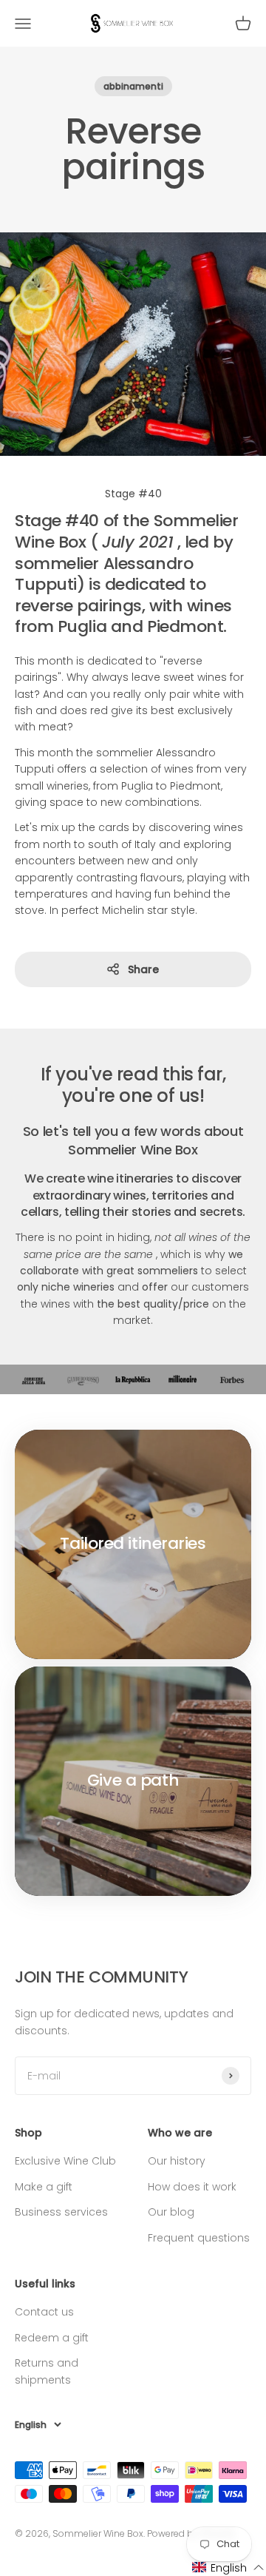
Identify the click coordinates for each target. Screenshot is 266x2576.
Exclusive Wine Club (65, 2161)
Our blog (171, 2212)
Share (143, 969)
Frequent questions (199, 2238)
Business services (61, 2212)
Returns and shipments (47, 2371)
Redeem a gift (52, 2338)
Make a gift (44, 2187)
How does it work (192, 2187)
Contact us (44, 2312)
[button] (228, 2567)
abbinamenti (133, 86)
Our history (177, 2161)
